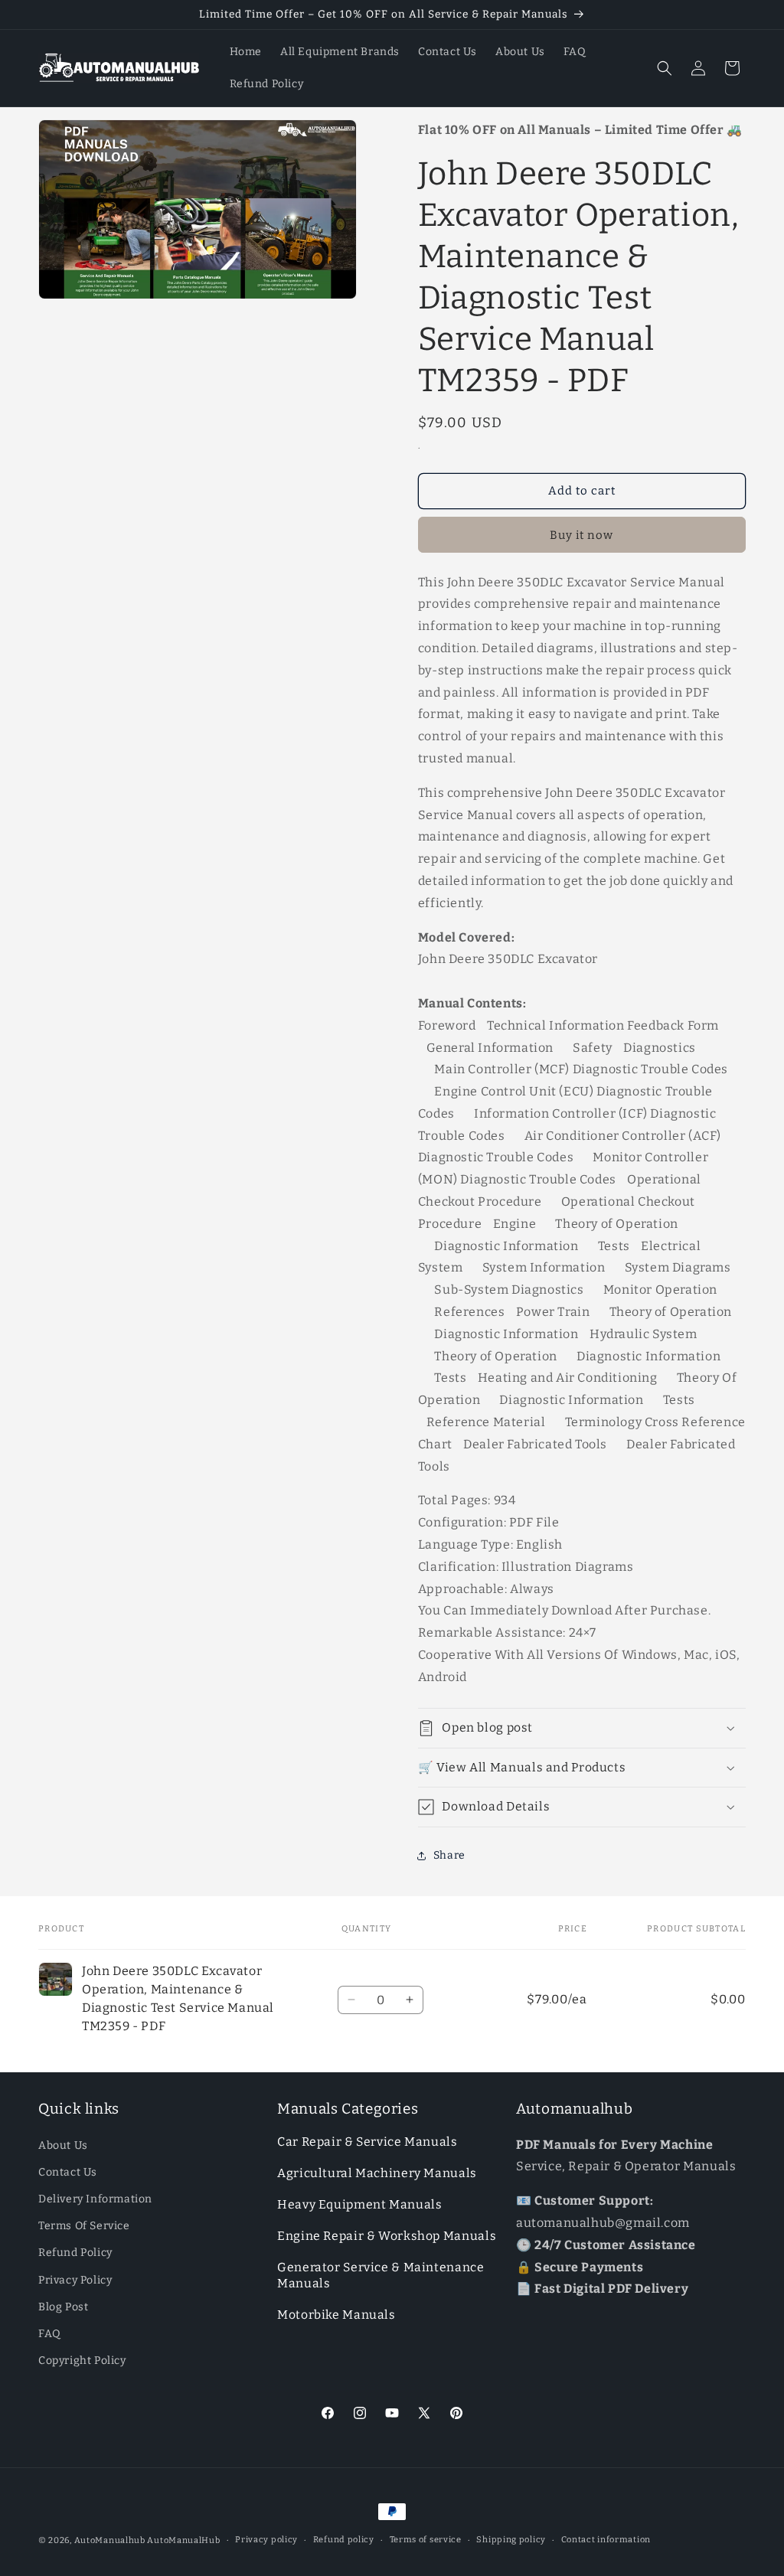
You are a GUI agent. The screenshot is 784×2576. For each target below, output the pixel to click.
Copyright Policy (82, 2361)
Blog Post (63, 2307)
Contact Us (68, 2172)
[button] (665, 68)
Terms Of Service (84, 2226)
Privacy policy (266, 2540)
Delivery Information (95, 2199)
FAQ (50, 2334)
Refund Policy (75, 2253)
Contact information (606, 2540)
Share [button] (449, 1855)
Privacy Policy (75, 2280)
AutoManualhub (110, 2540)
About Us (63, 2145)
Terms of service (426, 2540)
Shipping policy (511, 2540)
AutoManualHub (183, 2540)
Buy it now (581, 535)
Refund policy (344, 2540)
